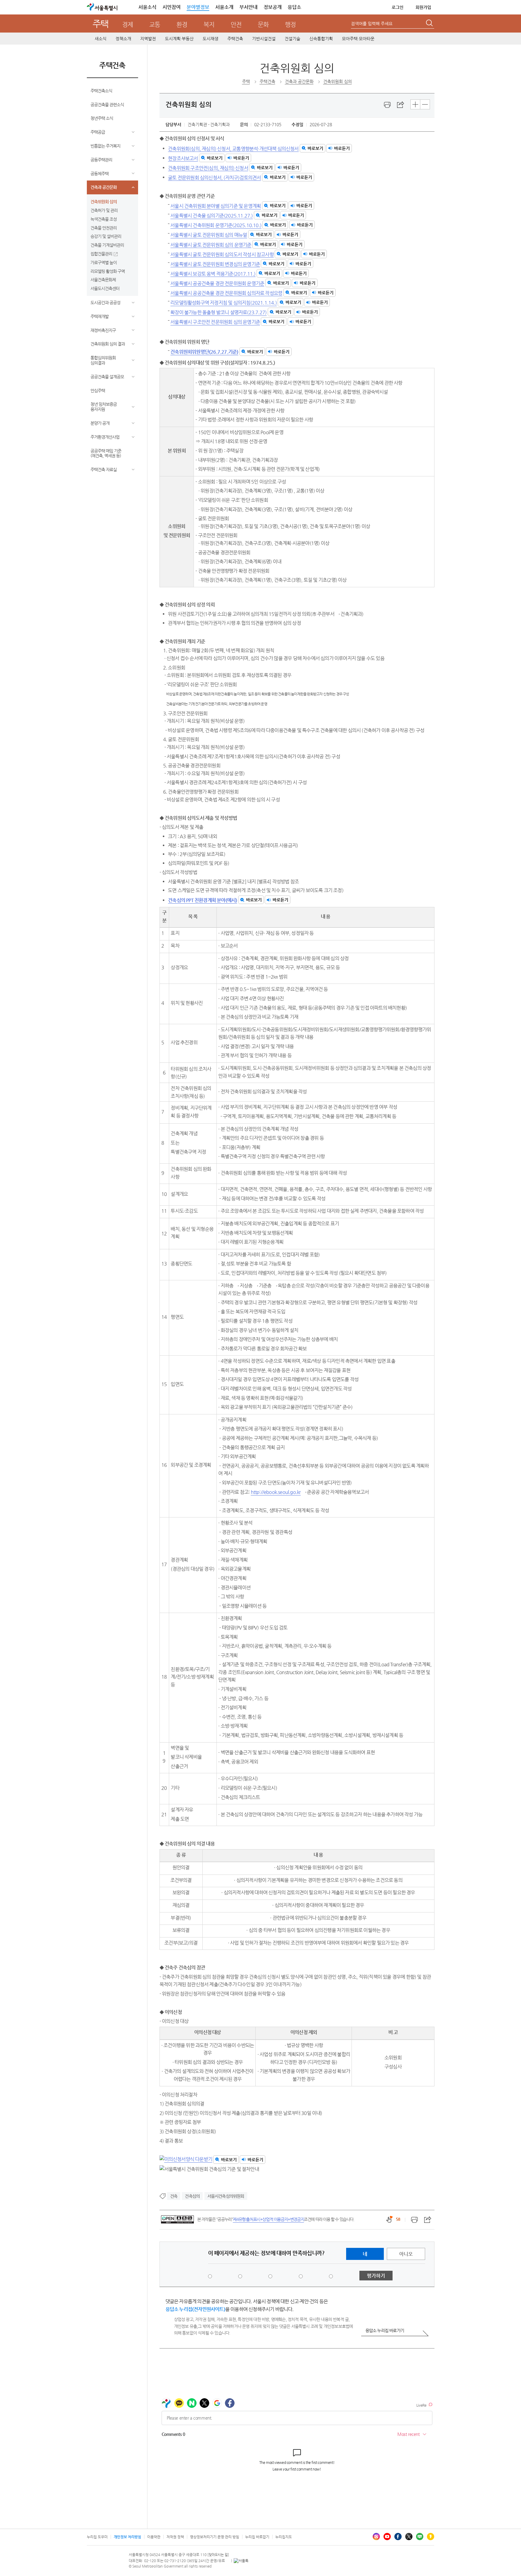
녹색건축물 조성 (104, 219)
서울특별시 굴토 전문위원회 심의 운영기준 (211, 245)
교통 (155, 25)
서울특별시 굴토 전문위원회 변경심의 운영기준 (215, 264)
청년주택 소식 (102, 118)
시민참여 (172, 7)
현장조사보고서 (183, 158)
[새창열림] (387, 105)
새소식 (101, 39)
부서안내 (248, 7)
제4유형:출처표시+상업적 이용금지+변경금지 (268, 2219)
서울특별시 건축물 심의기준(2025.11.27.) (212, 216)
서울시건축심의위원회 (226, 2196)
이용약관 (154, 2537)
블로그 (420, 2537)
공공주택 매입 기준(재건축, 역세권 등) (106, 453)
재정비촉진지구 (103, 330)
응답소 (294, 7)
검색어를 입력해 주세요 (372, 24)
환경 (182, 25)
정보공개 (273, 7)
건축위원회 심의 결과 (108, 344)
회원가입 (423, 7)
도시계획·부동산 (179, 39)
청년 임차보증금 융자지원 (104, 407)
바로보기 (315, 148)
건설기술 (292, 39)
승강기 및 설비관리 (106, 236)
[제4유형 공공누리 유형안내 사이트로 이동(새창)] (177, 2219)
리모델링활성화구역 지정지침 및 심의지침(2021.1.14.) (224, 303)
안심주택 (98, 391)
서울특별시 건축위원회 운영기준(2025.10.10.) (216, 225)
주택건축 (235, 39)
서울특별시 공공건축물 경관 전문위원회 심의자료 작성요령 (226, 293)
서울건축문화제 (103, 280)
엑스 (409, 2537)
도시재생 (210, 39)
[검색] (430, 24)
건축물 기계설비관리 (107, 245)
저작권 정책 (175, 2537)
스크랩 (401, 105)
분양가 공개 (100, 423)
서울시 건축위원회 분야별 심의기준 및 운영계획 (216, 206)
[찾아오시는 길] (218, 2555)
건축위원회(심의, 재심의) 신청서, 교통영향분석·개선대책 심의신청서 (233, 148)
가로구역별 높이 (104, 262)
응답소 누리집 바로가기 (385, 2330)
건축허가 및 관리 (104, 210)
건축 (174, 2196)
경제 (128, 25)
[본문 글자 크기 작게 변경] (425, 104)
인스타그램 (376, 2537)
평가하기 (376, 2276)
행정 (290, 25)
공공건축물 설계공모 (107, 377)
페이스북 (398, 2537)
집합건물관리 (101, 254)
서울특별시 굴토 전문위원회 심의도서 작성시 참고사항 (222, 254)
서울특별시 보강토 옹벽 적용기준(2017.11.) (213, 273)
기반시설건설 (264, 39)
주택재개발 (99, 316)
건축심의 (192, 2196)
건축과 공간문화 (104, 187)
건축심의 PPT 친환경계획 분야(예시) (202, 900)
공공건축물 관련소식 (107, 105)
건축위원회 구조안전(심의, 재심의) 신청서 (208, 168)
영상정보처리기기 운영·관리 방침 (215, 2537)
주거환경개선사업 (105, 437)
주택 (101, 24)
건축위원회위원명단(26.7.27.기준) (204, 352)
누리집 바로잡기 (257, 2537)
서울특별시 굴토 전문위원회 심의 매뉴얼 (209, 235)
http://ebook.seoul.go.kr (276, 1492)
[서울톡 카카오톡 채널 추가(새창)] (241, 2561)
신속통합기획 (321, 39)
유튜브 (387, 2537)
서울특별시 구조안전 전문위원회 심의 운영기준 (215, 322)
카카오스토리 (431, 2537)
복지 (209, 25)
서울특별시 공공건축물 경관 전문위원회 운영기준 (217, 283)
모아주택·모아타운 (358, 39)
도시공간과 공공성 (105, 303)
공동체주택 (99, 174)
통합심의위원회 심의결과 (103, 360)
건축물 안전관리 (104, 228)
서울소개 (224, 7)
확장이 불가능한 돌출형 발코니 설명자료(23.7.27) (218, 312)
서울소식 (147, 7)
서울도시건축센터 (105, 288)
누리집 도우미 (97, 2537)
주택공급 (98, 132)
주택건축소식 (101, 91)
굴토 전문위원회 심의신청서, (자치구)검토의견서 (214, 177)
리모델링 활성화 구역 (108, 271)
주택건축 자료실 (104, 469)
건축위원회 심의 (104, 202)
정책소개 (123, 39)
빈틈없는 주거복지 (105, 146)
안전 (236, 25)
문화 (263, 25)
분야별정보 (198, 7)
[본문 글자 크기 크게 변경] (415, 104)
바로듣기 (342, 148)
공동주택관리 (101, 160)
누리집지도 (284, 2537)
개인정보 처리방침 (127, 2537)
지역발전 (148, 39)
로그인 (398, 7)
